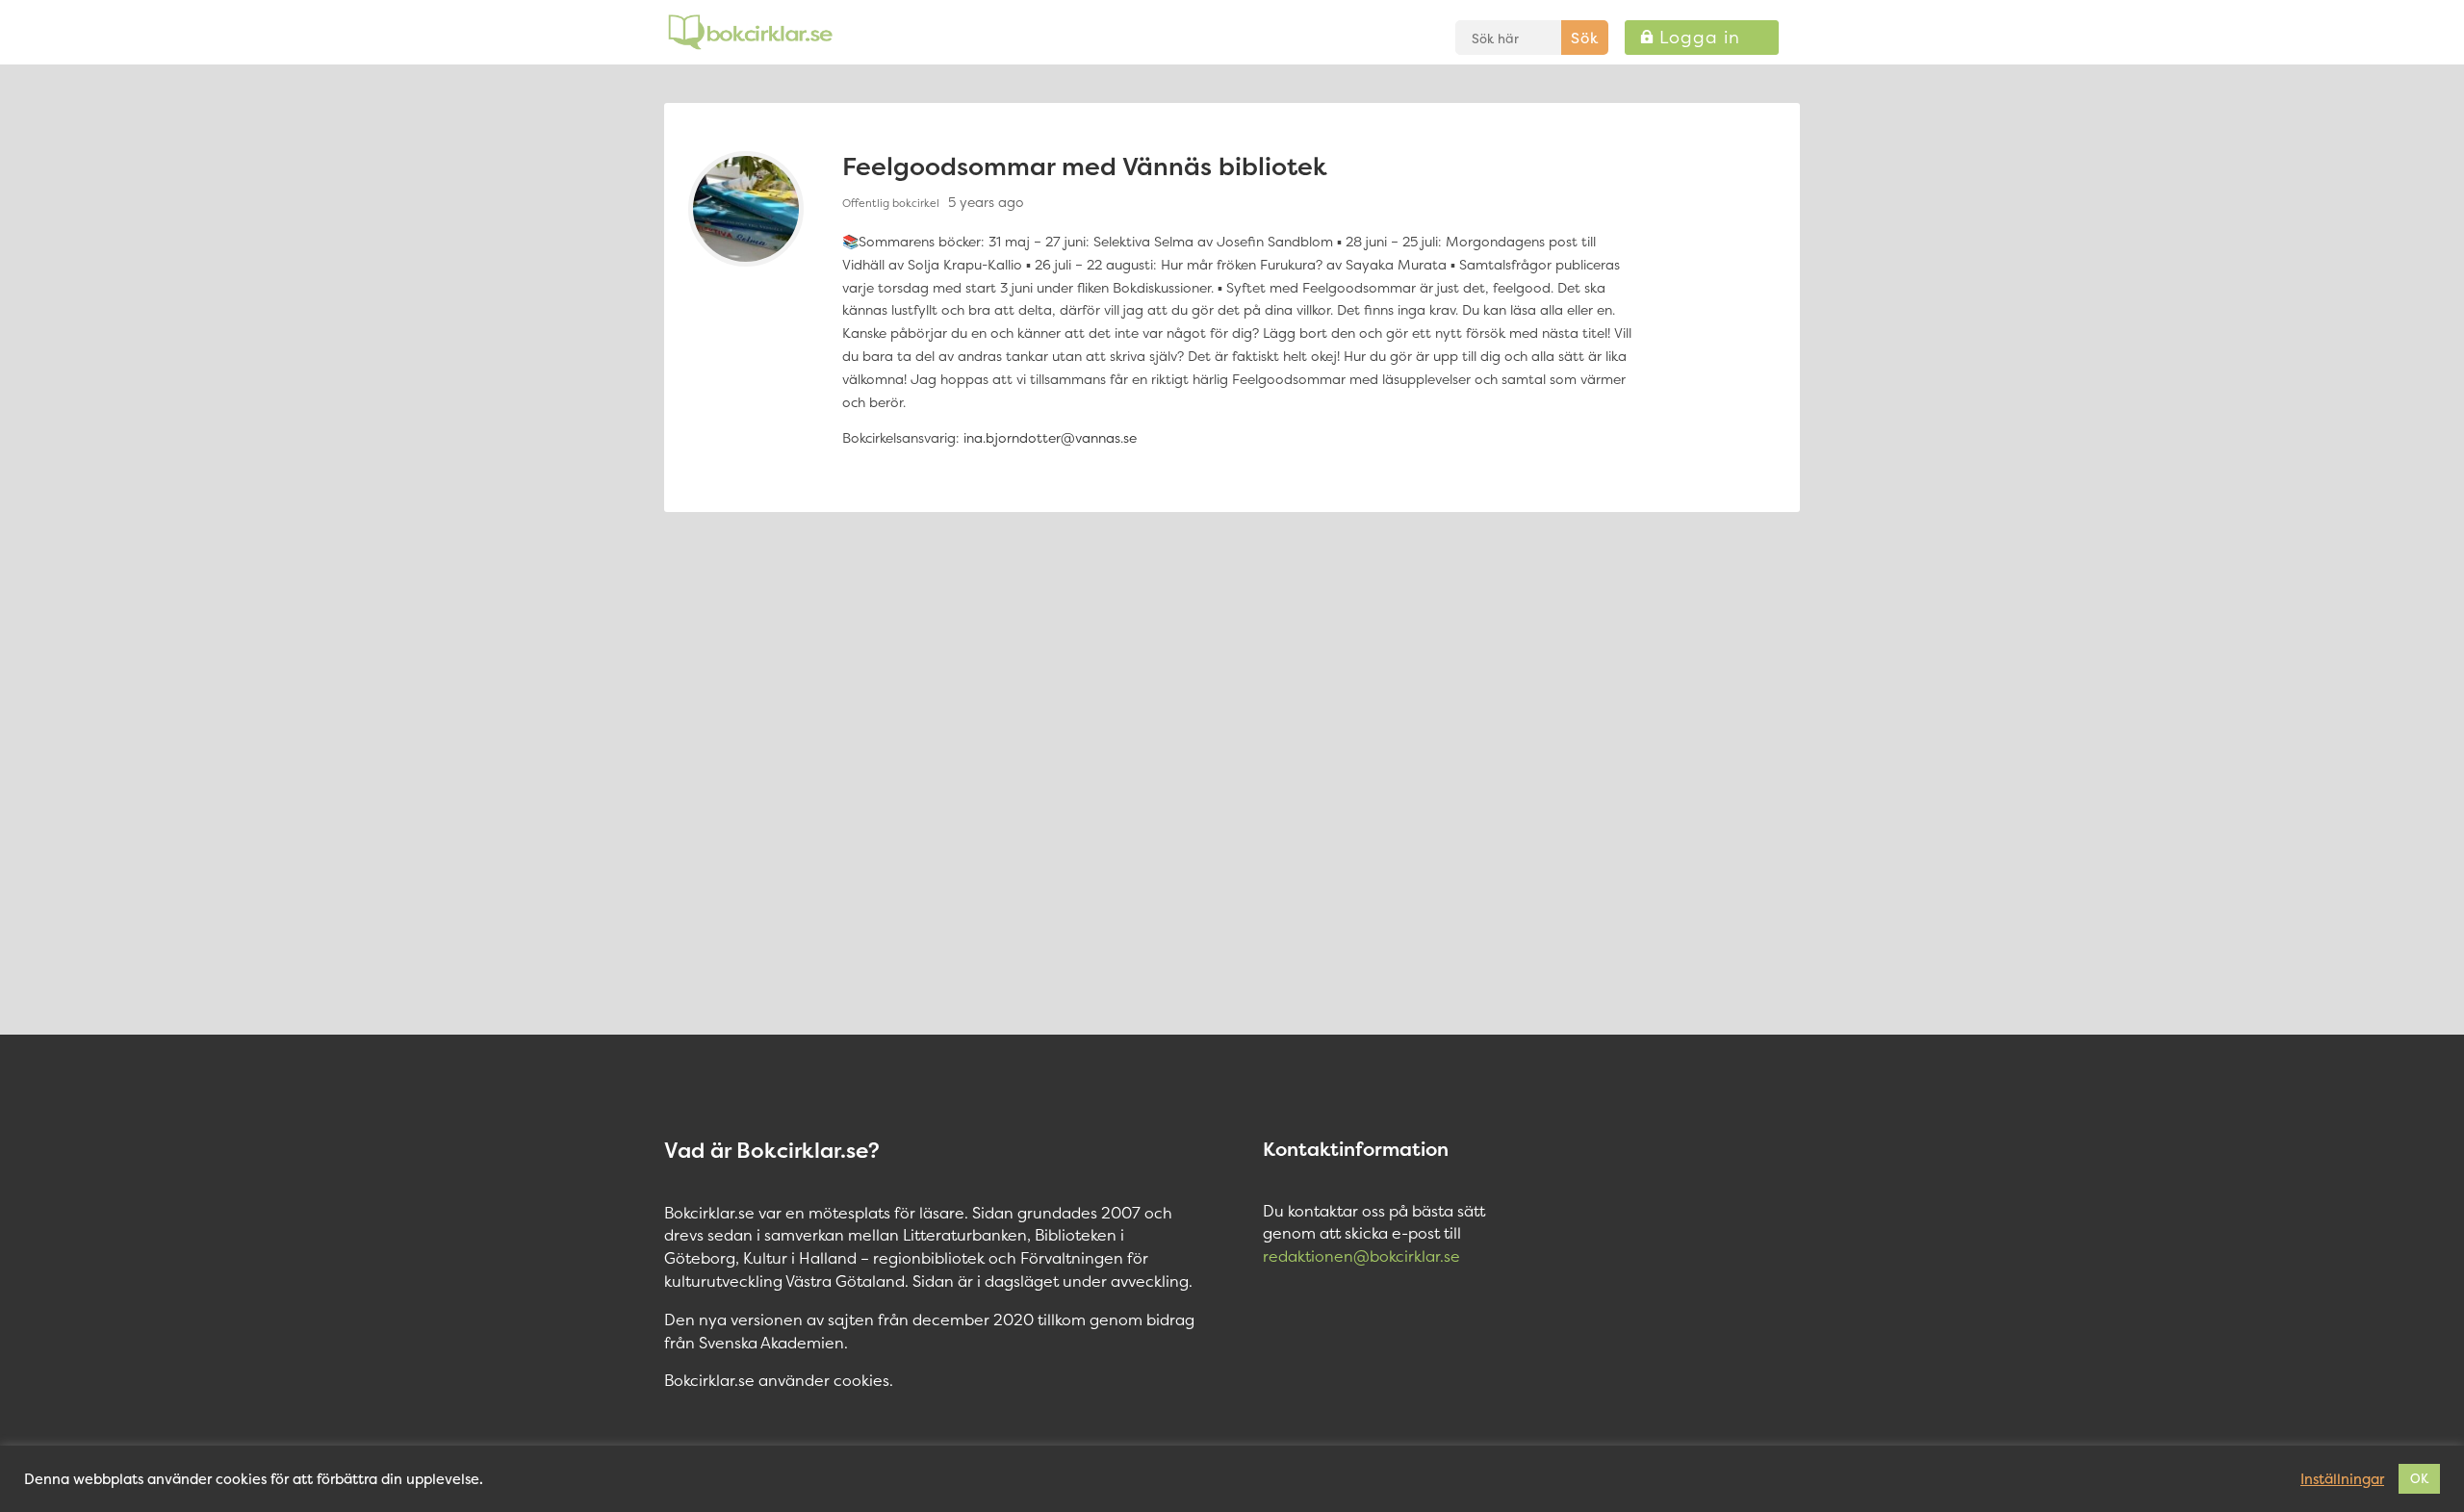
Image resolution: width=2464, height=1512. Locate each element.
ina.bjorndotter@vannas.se (1050, 437)
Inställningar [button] (2342, 1479)
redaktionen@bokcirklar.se (1361, 1256)
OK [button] (2419, 1478)
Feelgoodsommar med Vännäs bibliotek (1085, 166)
